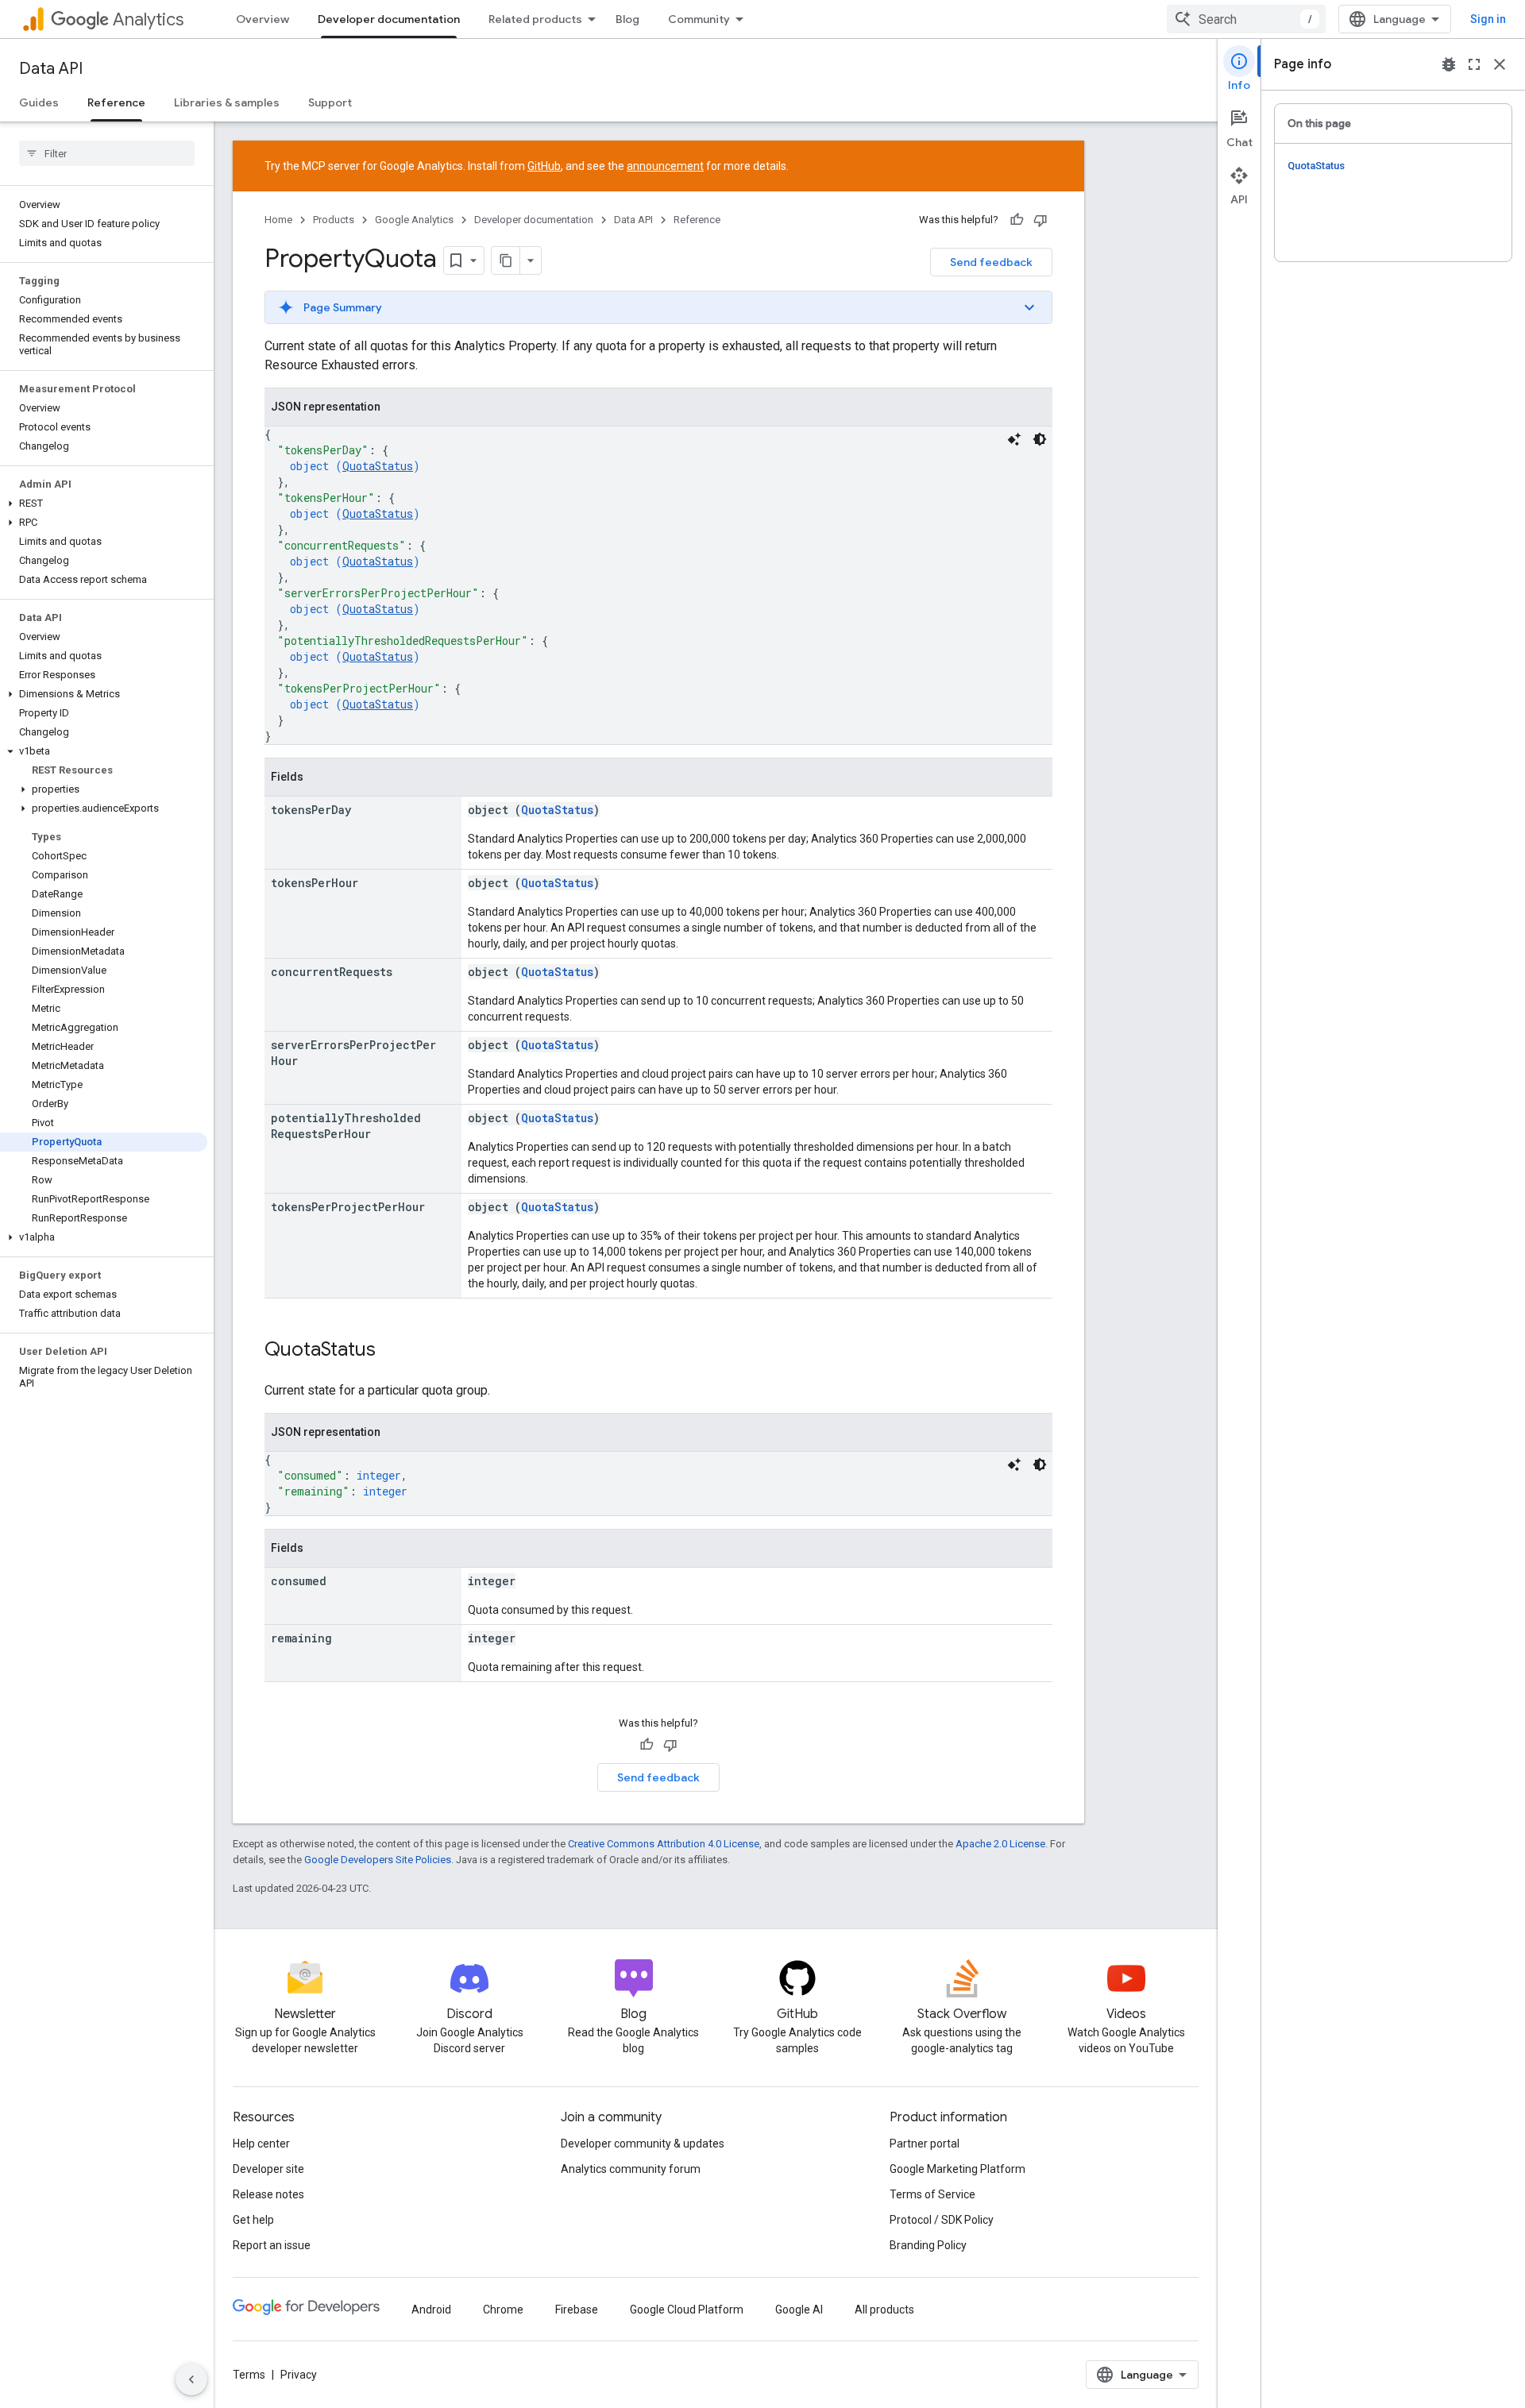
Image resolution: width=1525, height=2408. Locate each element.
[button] (104, 504)
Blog (627, 19)
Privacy (299, 2375)
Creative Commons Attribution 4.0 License (664, 1844)
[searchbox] (107, 153)
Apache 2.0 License (1000, 1844)
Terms (249, 2375)
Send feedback (991, 262)
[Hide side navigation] (191, 2379)
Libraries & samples (227, 102)
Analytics (148, 19)
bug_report (1449, 64)
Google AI (799, 2310)
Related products (535, 19)
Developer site (268, 2169)
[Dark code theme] (1040, 439)
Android (431, 2310)
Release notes (268, 2194)
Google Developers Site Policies (378, 1860)
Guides (39, 102)
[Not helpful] (1040, 220)
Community (699, 19)
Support (330, 102)
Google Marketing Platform (957, 2169)
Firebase (577, 2310)
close (1500, 64)
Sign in (1488, 19)
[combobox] (1246, 19)
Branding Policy (928, 2245)
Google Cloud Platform (687, 2310)
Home (278, 220)
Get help (253, 2220)
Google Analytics (414, 220)
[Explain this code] (1014, 439)
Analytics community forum (631, 2169)
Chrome (503, 2310)
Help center (261, 2144)
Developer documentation (389, 19)
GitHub (544, 166)
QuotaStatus (378, 466)
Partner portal (925, 2144)
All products (884, 2310)
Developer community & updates (643, 2144)
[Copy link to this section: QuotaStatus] (392, 1351)
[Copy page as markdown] (506, 260)
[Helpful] (1017, 220)
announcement (665, 166)
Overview (263, 19)
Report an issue (272, 2245)
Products (334, 220)
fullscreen (1474, 64)
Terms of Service (932, 2194)
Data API (51, 69)
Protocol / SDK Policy (942, 2220)
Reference (116, 102)
